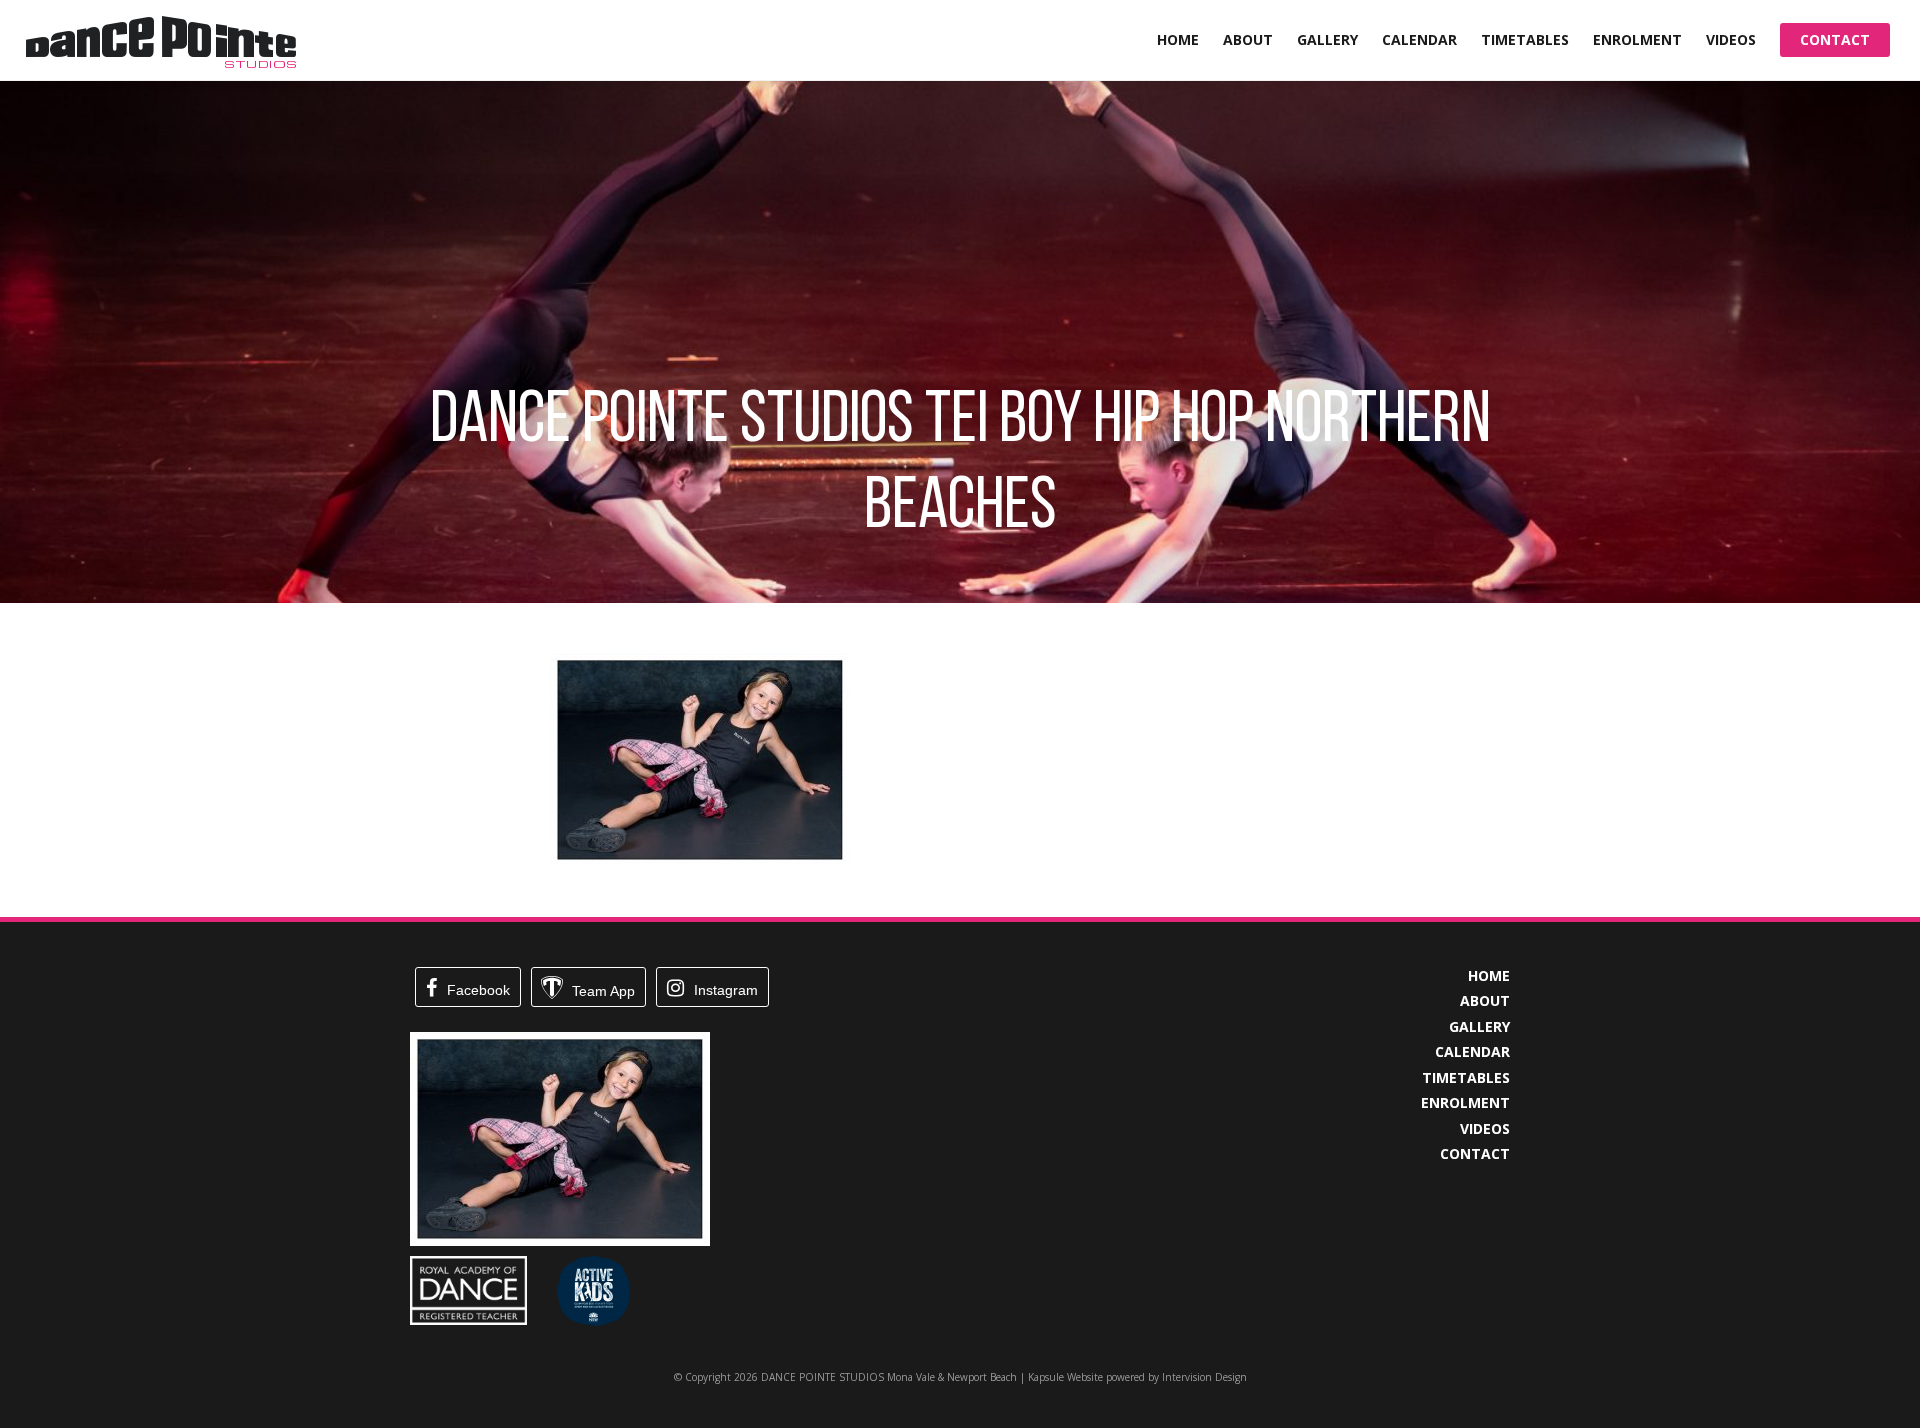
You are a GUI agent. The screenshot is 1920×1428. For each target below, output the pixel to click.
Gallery (1327, 39)
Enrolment (1637, 39)
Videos (1731, 39)
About (1248, 39)
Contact (1835, 39)
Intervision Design (1204, 1377)
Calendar (1419, 39)
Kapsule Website (1065, 1377)
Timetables (1525, 39)
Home (1178, 39)
